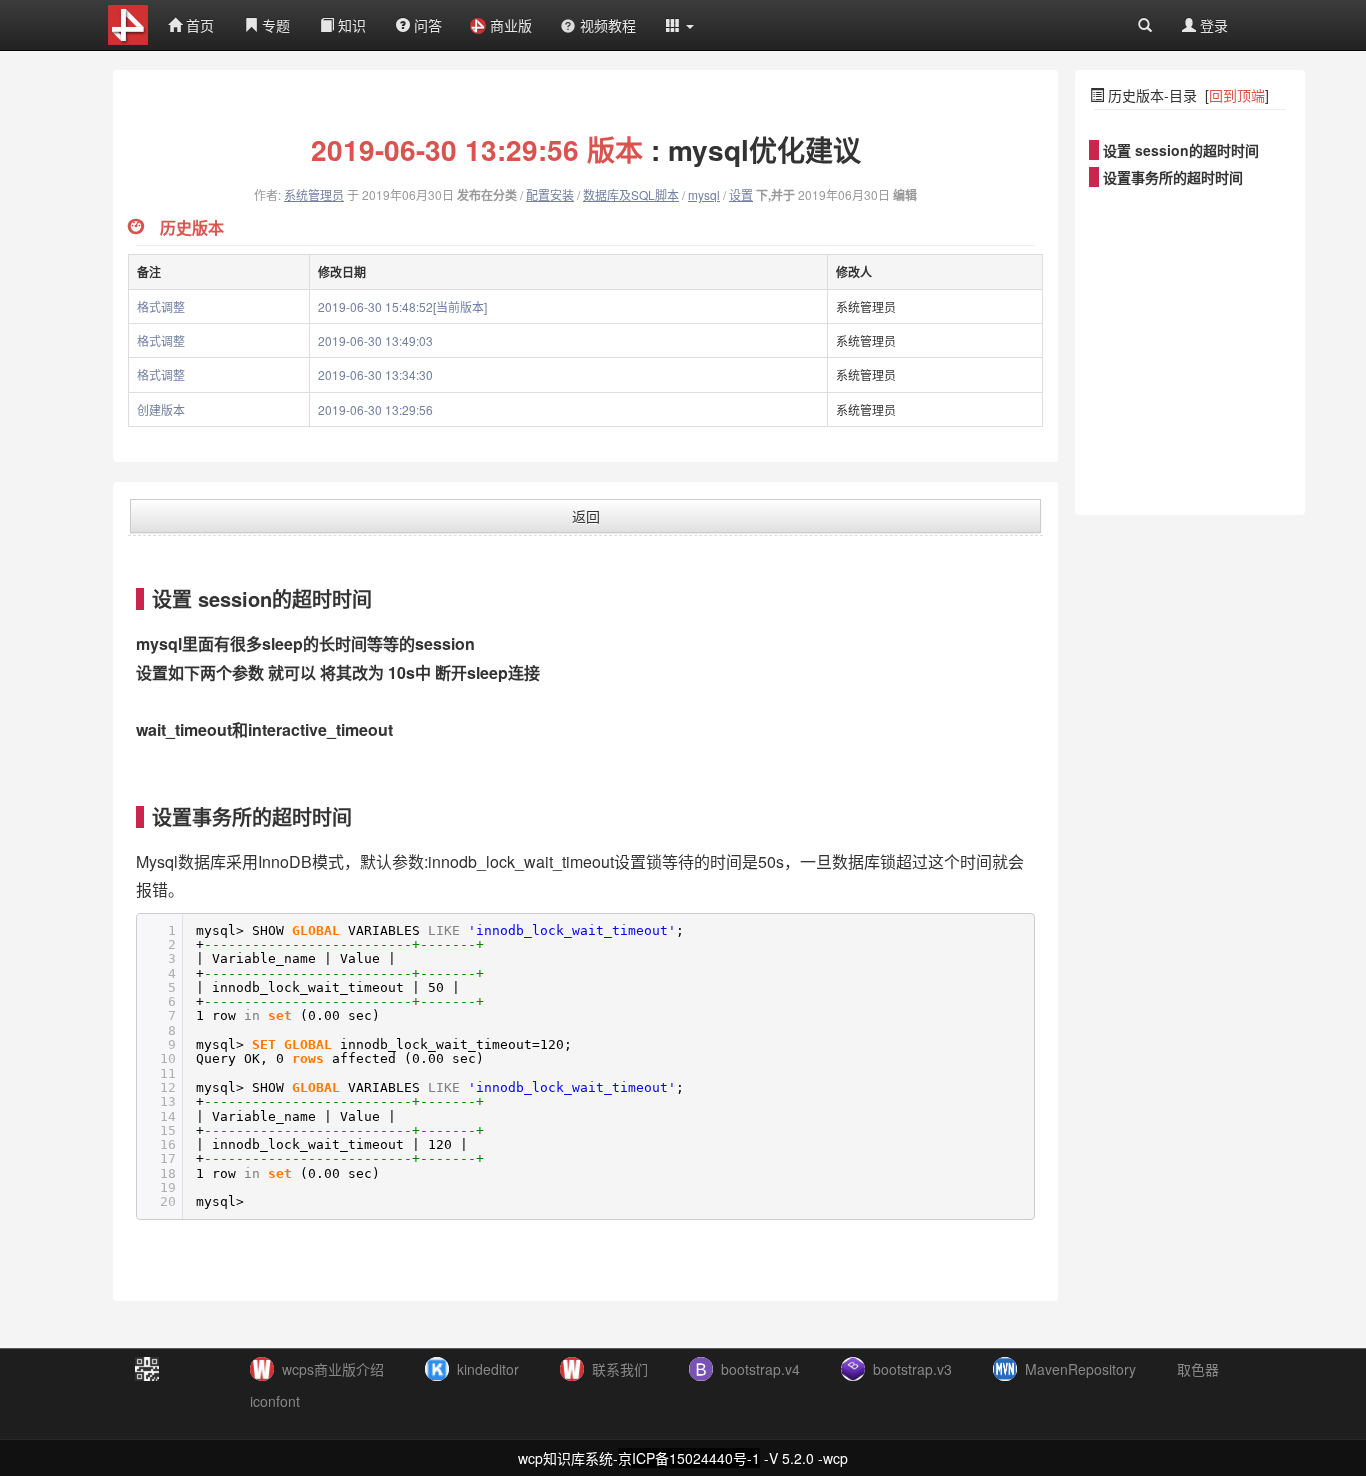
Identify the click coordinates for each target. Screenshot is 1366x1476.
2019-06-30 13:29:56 (375, 409)
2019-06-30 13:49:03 (375, 340)
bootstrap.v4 (760, 1369)
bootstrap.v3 (912, 1369)
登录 (1212, 25)
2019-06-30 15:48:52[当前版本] (402, 306)
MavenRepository (1080, 1369)
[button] (680, 25)
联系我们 (620, 1369)
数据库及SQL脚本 (631, 194)
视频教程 (608, 25)
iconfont (275, 1401)
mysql (704, 194)
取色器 (1198, 1369)
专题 (274, 25)
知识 (350, 25)
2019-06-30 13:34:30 (375, 374)
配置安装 (550, 194)
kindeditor (488, 1369)
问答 (426, 25)
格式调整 (161, 306)
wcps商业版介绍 (333, 1369)
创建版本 (161, 409)
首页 (198, 25)
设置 (741, 194)
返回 (586, 516)
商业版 (511, 25)
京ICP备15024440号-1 (689, 1458)
